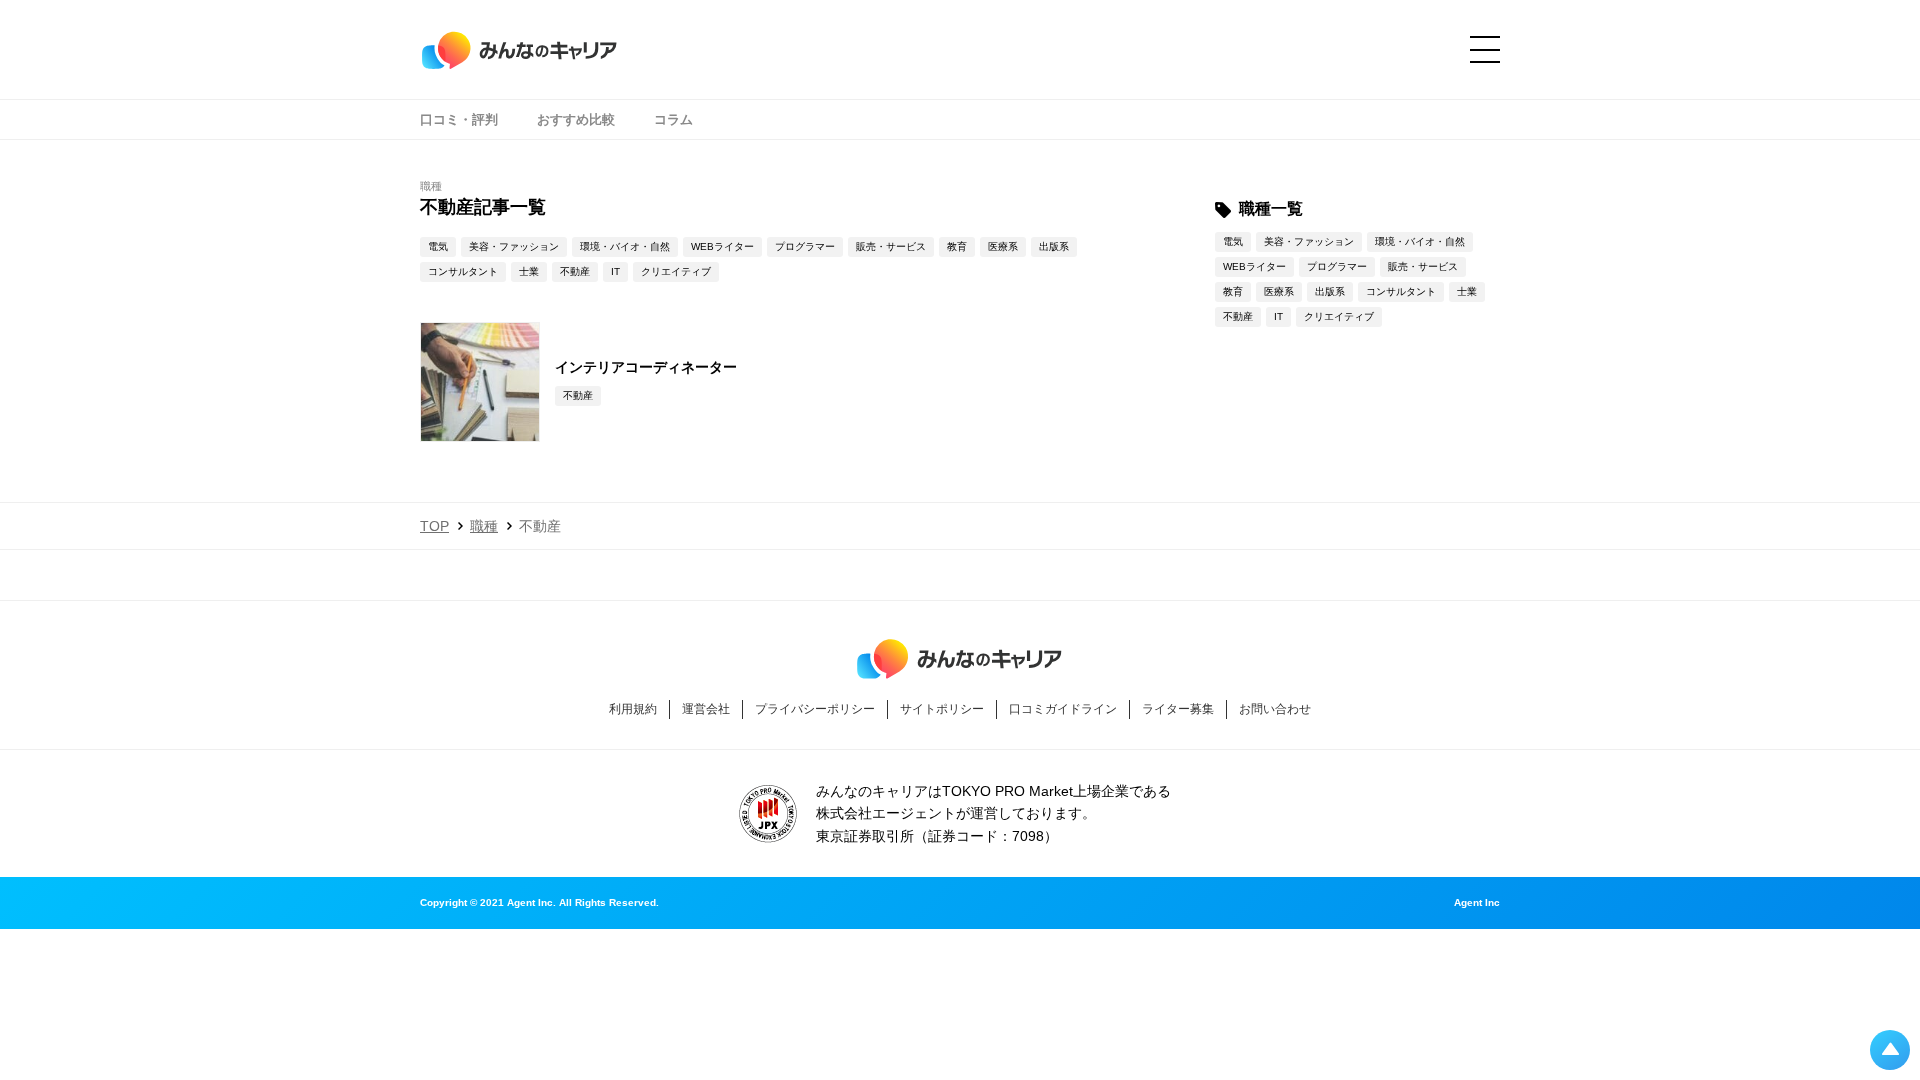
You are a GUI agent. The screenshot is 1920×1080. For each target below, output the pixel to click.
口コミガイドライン (1063, 709)
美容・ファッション (514, 246)
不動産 (575, 271)
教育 (957, 246)
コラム (673, 119)
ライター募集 (1178, 709)
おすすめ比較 (576, 119)
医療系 (1003, 246)
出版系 (1054, 246)
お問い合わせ (1275, 709)
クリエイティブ (676, 271)
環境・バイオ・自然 (625, 246)
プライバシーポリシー (815, 709)
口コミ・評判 (459, 119)
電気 (438, 246)
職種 (484, 526)
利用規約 (633, 709)
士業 (529, 271)
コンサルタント (463, 271)
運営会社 (706, 709)
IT (615, 271)
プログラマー (805, 246)
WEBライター (722, 246)
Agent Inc (1477, 903)
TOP (434, 526)
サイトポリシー (942, 709)
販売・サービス (891, 246)
